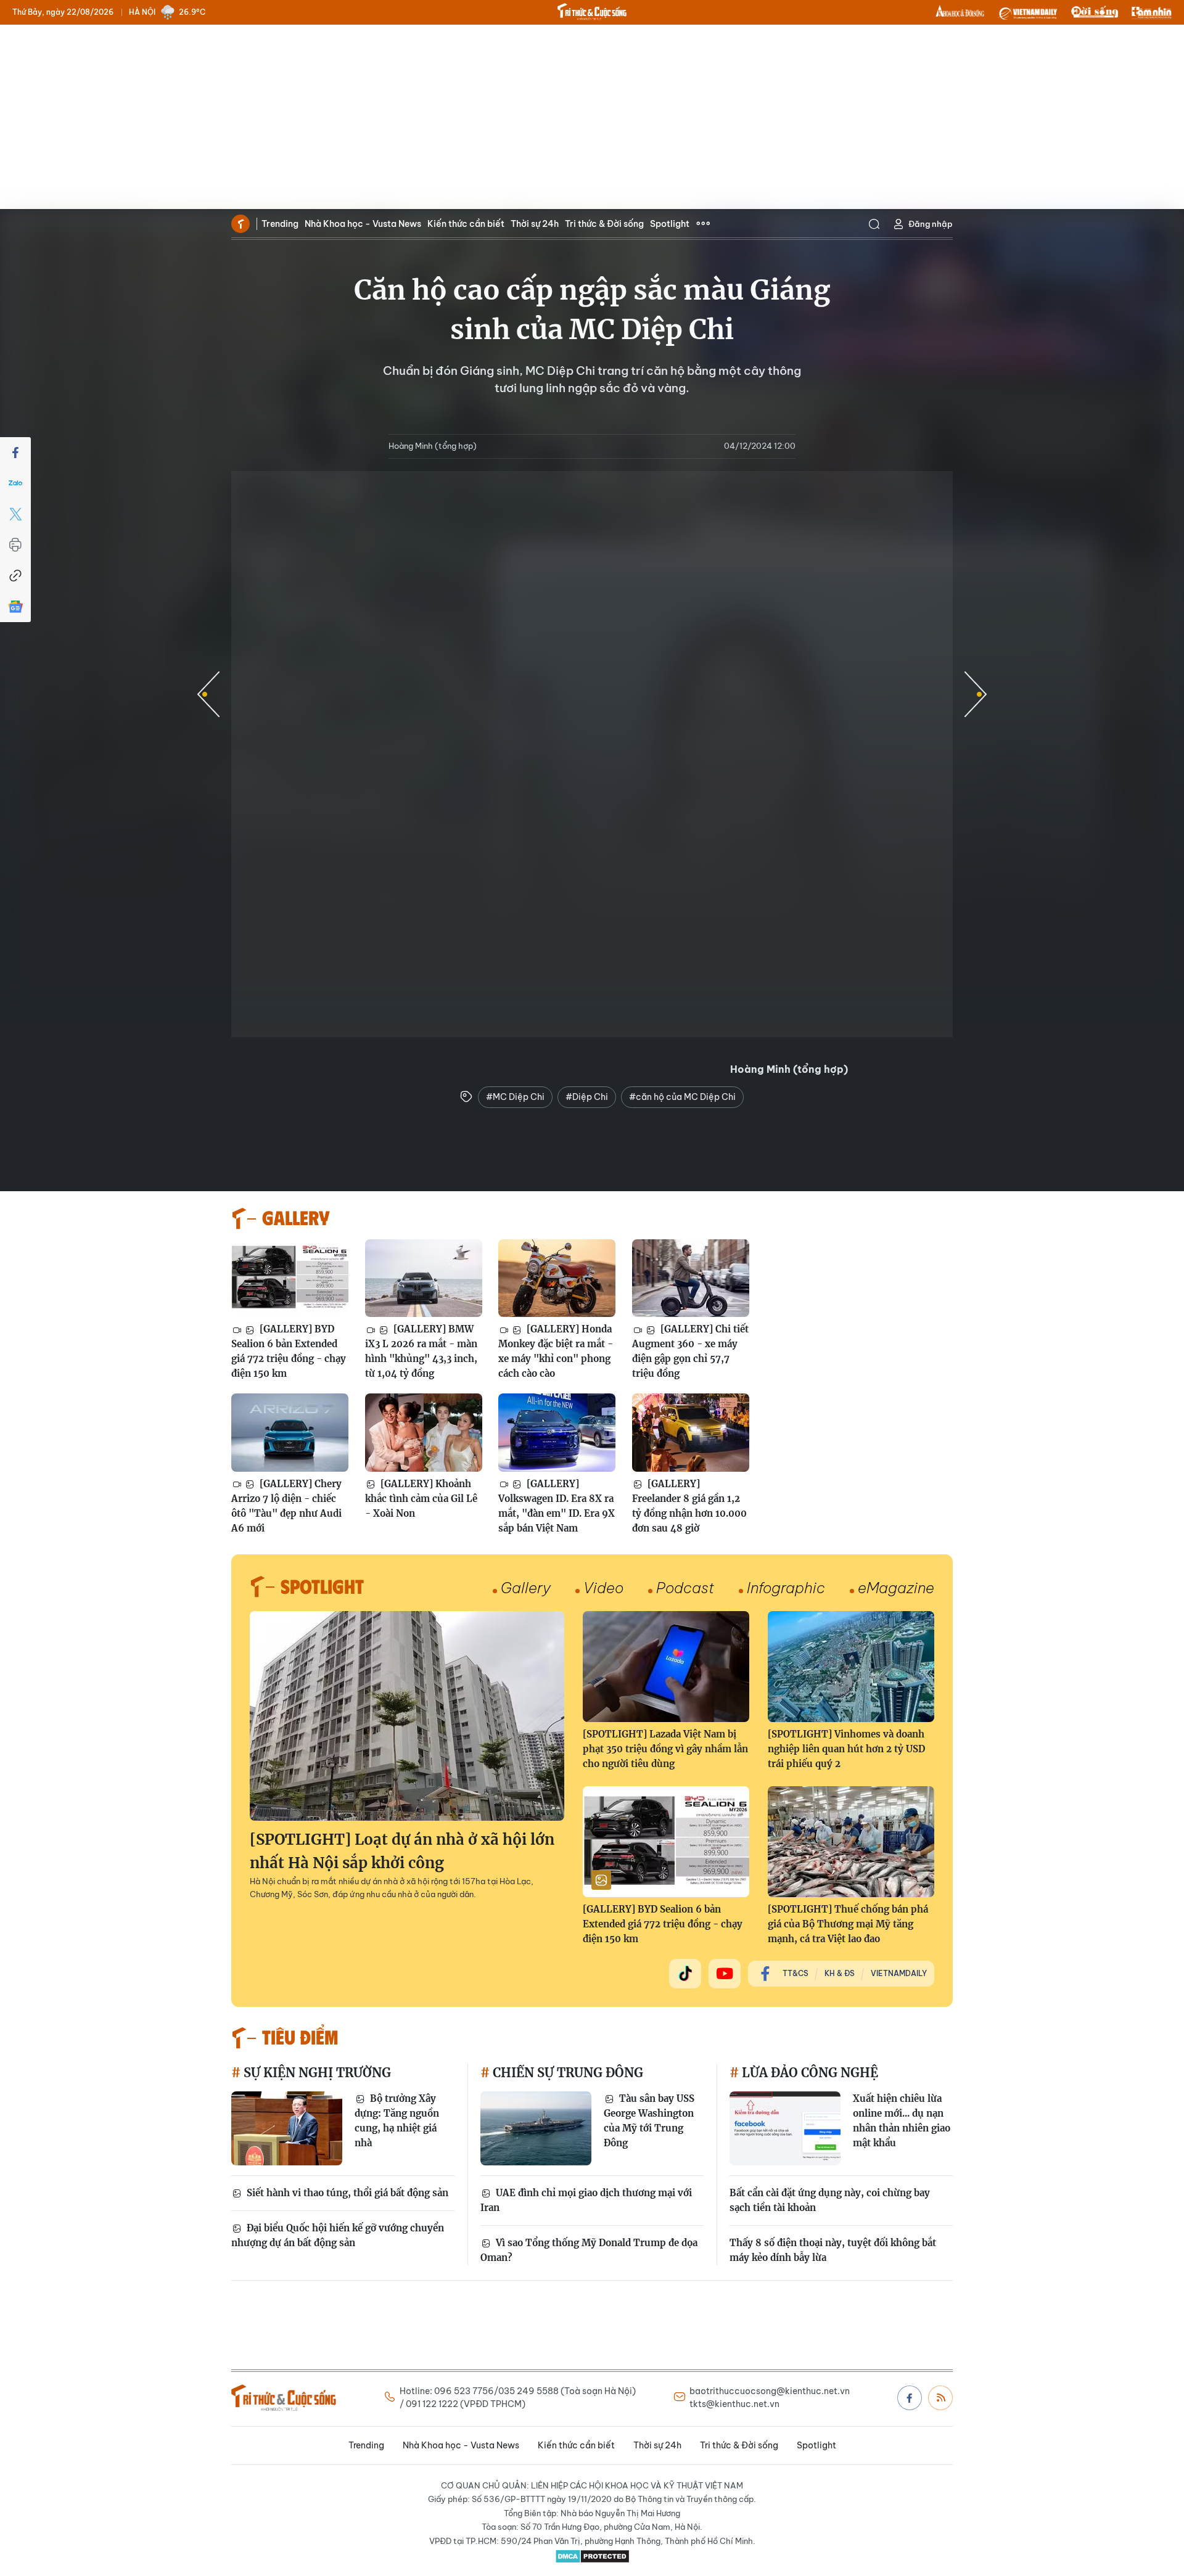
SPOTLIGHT (322, 1586)
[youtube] (725, 1974)
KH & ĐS (840, 1973)
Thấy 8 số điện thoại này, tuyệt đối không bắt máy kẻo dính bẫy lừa (833, 2250)
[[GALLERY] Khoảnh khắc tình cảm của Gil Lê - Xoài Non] (424, 1433)
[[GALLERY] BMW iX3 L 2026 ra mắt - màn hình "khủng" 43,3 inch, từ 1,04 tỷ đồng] (424, 1278)
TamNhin (1152, 12)
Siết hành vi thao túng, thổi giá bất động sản (346, 2193)
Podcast (685, 1588)
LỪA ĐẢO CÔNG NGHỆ (808, 2073)
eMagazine (896, 1588)
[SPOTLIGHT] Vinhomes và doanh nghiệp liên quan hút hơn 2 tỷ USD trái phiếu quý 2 (846, 1749)
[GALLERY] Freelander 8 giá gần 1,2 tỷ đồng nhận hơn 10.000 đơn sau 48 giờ (689, 1506)
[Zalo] (15, 483)
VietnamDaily (899, 1973)
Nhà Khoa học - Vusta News (363, 224)
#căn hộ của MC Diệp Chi (682, 1097)
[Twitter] (15, 514)
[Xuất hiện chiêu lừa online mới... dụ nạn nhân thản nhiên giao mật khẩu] (785, 2128)
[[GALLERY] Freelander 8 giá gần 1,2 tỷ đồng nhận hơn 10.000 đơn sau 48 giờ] (691, 1433)
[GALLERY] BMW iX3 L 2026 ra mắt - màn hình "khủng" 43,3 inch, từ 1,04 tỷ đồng (421, 1351)
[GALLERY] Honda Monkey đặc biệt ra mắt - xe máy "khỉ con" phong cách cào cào (556, 1351)
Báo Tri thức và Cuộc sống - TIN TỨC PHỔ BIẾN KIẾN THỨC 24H (592, 12)
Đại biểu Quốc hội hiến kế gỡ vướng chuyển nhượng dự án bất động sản (338, 2235)
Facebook (910, 2398)
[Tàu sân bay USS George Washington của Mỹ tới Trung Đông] (536, 2128)
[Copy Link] (15, 576)
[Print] (15, 545)
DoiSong (1095, 12)
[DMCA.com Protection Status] (592, 2556)
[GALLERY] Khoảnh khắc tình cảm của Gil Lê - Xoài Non (421, 1499)
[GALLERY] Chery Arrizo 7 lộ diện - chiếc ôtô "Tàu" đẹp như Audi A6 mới (286, 1506)
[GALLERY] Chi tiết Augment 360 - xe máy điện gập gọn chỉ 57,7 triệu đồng (690, 1351)
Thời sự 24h (535, 224)
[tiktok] (685, 1974)
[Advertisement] (592, 117)
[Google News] (15, 607)
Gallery (526, 1588)
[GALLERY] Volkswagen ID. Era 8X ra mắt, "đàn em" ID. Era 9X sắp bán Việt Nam (557, 1506)
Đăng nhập (931, 224)
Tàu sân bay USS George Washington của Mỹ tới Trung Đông (649, 2121)
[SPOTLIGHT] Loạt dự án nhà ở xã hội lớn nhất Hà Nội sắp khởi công (402, 1851)
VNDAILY (1027, 12)
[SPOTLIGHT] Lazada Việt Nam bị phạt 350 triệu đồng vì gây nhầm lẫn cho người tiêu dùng (665, 1749)
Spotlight (670, 224)
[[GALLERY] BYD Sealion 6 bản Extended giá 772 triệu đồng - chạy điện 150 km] (290, 1278)
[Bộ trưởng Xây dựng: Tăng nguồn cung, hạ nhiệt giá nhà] (287, 2128)
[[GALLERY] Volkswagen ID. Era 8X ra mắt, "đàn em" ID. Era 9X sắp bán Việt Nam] (557, 1433)
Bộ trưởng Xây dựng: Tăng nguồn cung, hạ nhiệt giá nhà (397, 2121)
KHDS (960, 12)
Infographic (786, 1588)
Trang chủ (240, 224)
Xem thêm (703, 224)
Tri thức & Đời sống (604, 224)
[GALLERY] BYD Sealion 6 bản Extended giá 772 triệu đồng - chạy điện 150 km (289, 1351)
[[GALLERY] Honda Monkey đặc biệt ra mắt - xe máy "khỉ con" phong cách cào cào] (557, 1278)
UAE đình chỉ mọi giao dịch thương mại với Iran (586, 2200)
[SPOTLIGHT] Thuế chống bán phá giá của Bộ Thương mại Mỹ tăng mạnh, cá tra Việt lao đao (848, 1924)
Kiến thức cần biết (466, 224)
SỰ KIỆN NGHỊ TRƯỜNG (316, 2073)
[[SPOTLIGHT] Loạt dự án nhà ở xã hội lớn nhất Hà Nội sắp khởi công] (407, 1716)
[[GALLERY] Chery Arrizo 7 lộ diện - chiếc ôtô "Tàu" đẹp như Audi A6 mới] (290, 1433)
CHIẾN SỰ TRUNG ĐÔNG (566, 2073)
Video (603, 1588)
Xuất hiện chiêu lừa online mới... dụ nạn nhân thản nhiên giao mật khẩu (902, 2121)
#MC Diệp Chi (515, 1097)
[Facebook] (15, 453)
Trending (280, 224)
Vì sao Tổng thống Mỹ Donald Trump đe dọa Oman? (589, 2250)
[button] (976, 694)
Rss (940, 2398)
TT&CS (795, 1973)
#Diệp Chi (587, 1097)
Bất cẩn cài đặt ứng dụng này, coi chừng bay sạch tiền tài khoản (830, 2200)
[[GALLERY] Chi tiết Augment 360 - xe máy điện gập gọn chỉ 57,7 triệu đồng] (691, 1278)
